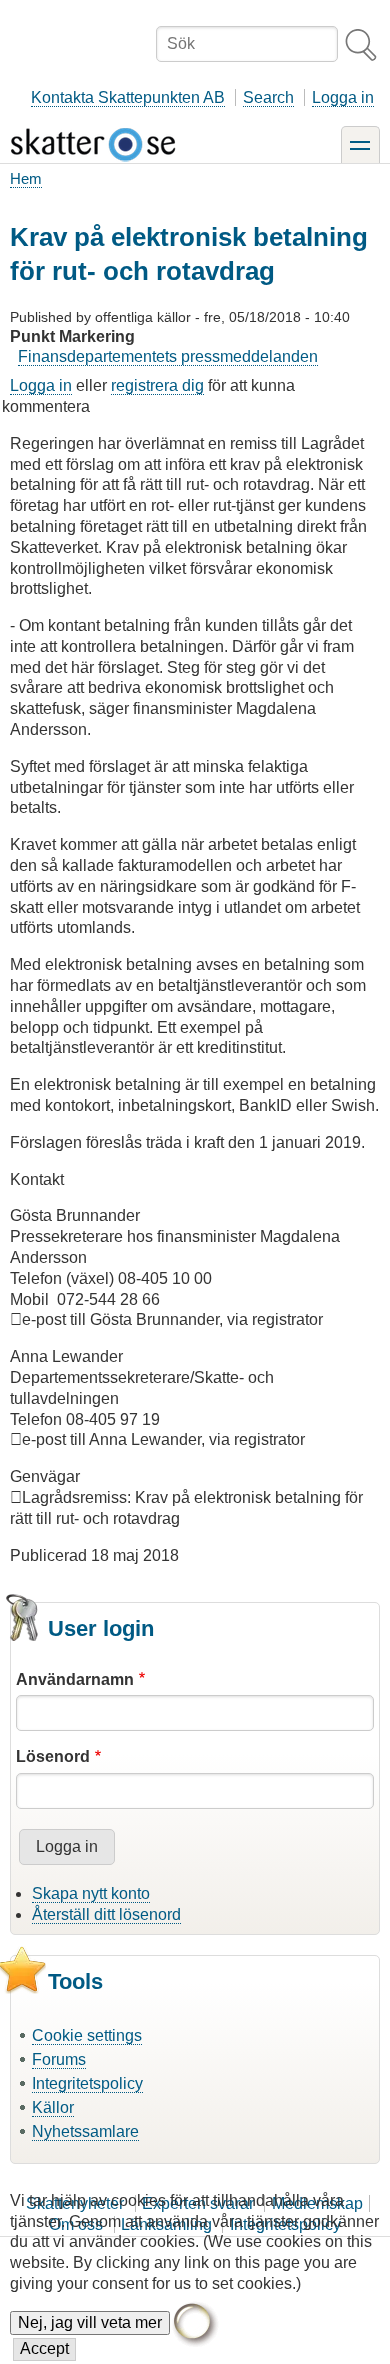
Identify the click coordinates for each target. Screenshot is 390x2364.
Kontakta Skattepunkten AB (128, 97)
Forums (59, 2059)
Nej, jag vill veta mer (90, 2322)
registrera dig (157, 385)
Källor (53, 2107)
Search (268, 97)
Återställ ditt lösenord (106, 1914)
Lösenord (53, 1756)
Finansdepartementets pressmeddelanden (168, 356)
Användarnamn (75, 1679)
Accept (44, 2348)
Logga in (343, 97)
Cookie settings (87, 2035)
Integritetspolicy (87, 2083)
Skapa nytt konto (91, 1893)
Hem (26, 178)
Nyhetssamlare (85, 2131)
